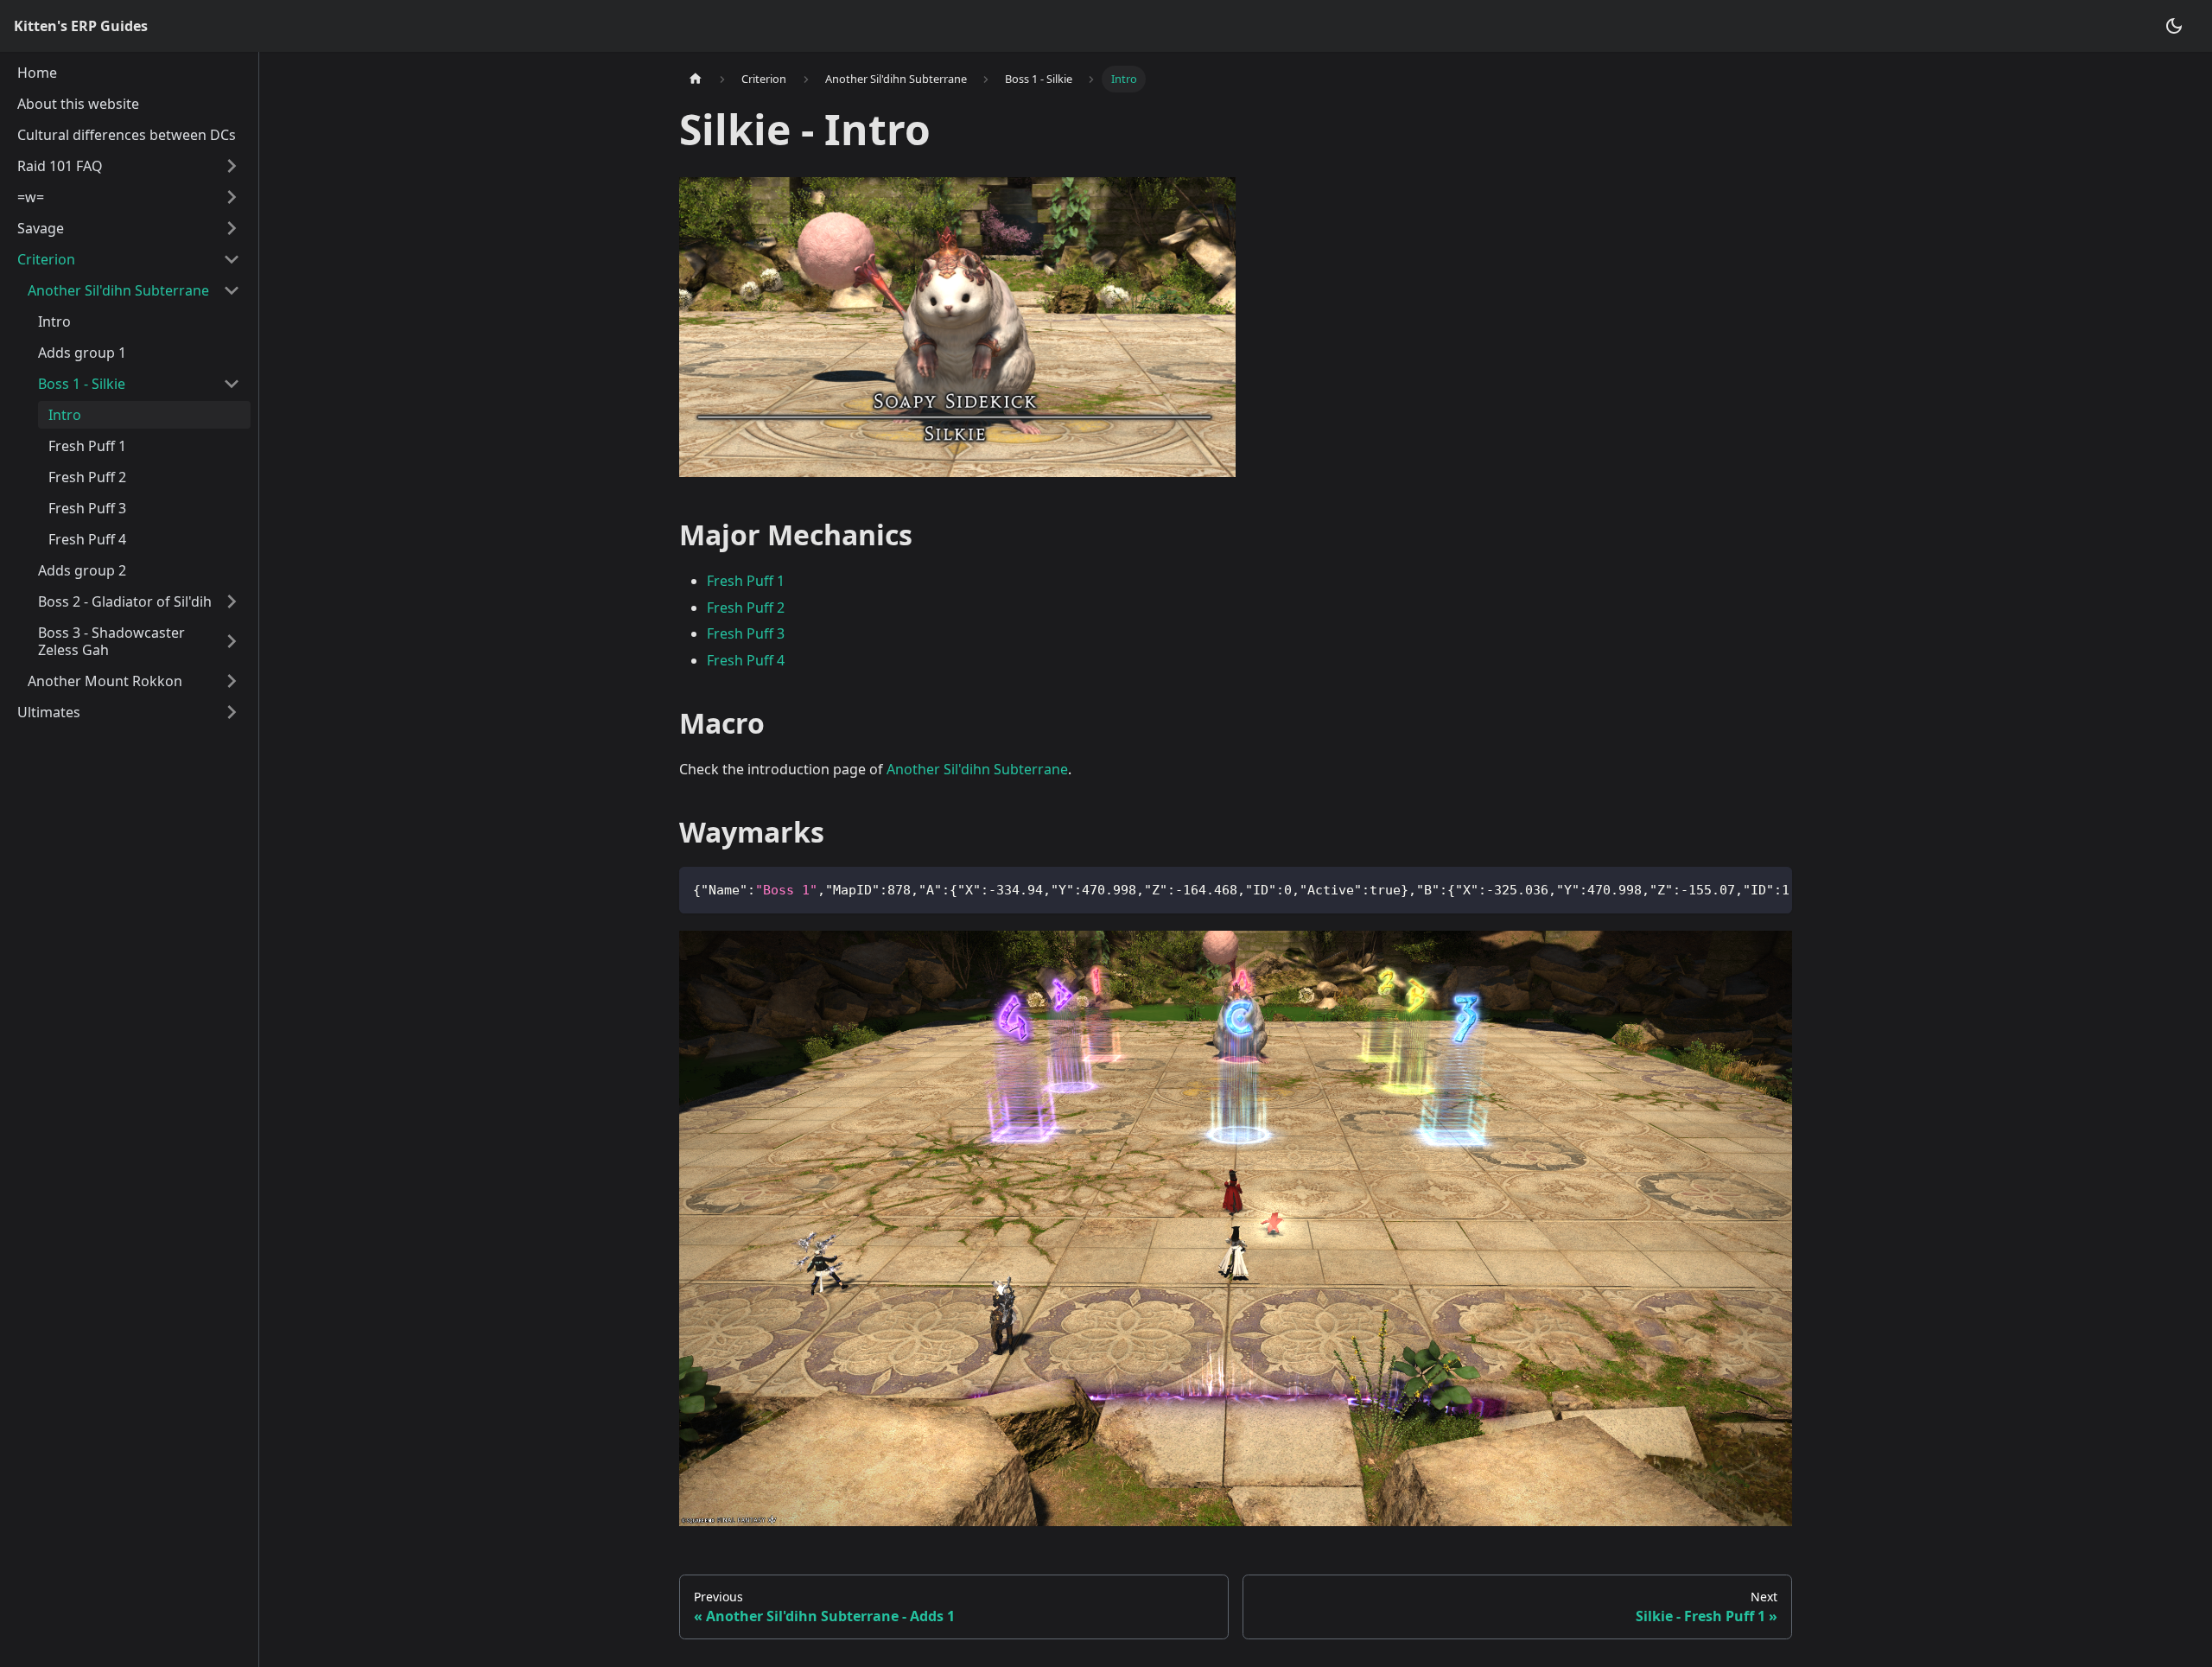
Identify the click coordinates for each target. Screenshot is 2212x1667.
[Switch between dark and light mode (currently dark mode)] (2174, 26)
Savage (41, 228)
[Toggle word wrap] (1739, 888)
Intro (54, 321)
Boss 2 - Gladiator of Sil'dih (125, 601)
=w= (31, 197)
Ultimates (49, 712)
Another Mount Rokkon (105, 681)
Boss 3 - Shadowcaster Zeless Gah (111, 641)
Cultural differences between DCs (127, 135)
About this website (78, 104)
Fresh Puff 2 (87, 477)
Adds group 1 (82, 353)
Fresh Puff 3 (87, 508)
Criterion (46, 259)
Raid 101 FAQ (60, 166)
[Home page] (696, 79)
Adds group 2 (82, 570)
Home (37, 73)
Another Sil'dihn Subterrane (118, 290)
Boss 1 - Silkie (82, 384)
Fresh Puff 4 (87, 539)
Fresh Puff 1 (87, 446)
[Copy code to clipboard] (1771, 888)
